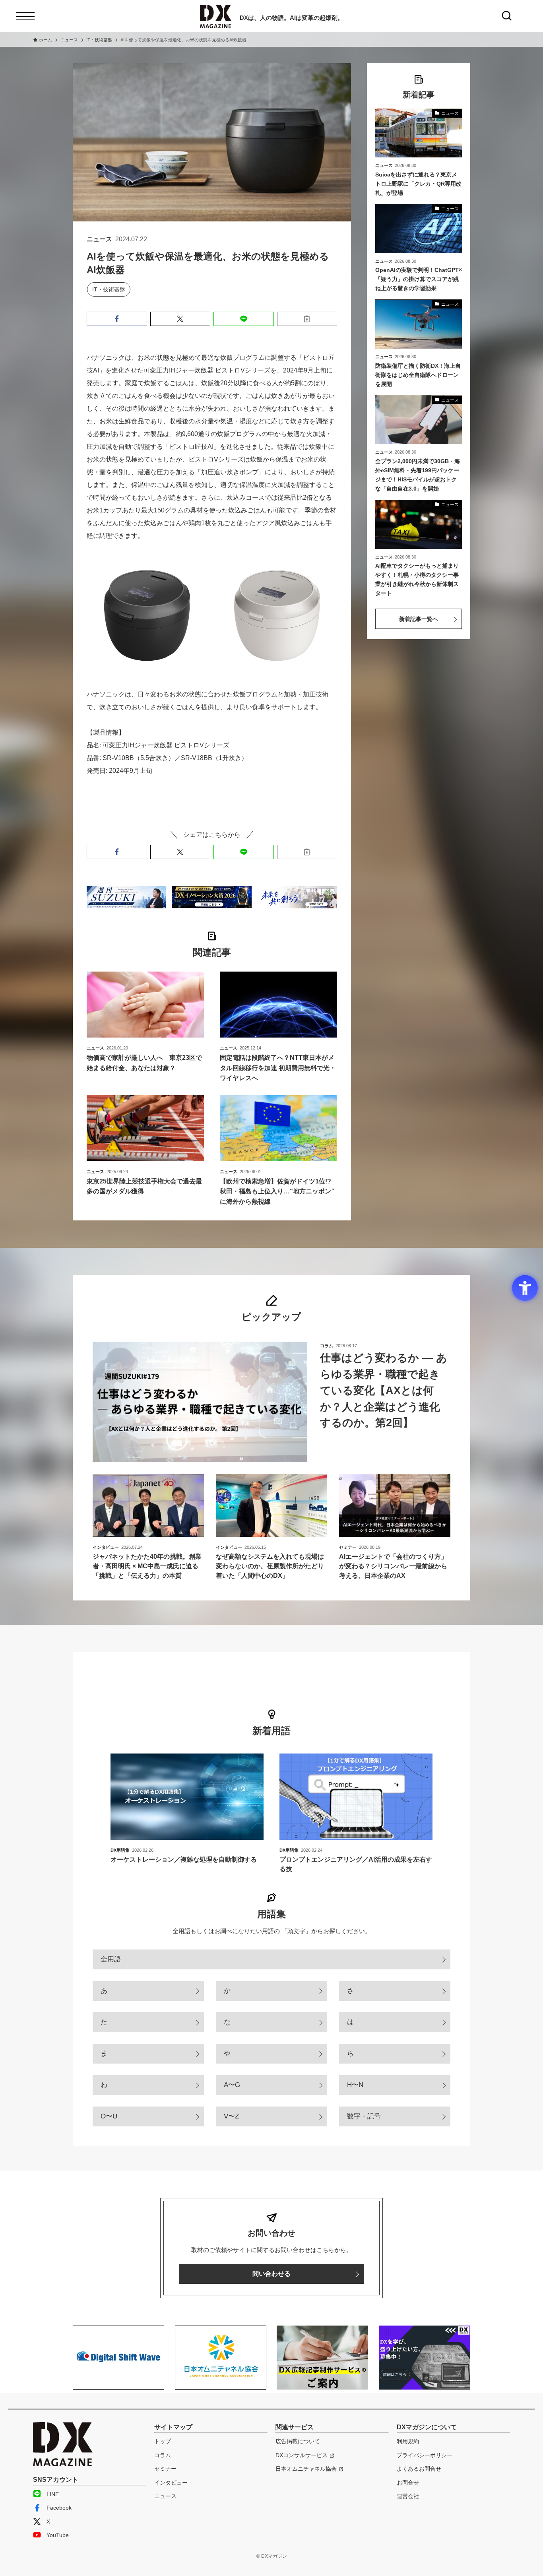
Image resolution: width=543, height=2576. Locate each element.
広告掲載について (298, 2441)
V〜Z (231, 2116)
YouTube (58, 2535)
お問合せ (408, 2483)
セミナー (165, 2469)
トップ (163, 2441)
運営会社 (408, 2496)
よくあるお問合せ (419, 2469)
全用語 (111, 1959)
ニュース (165, 2496)
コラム (163, 2455)
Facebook (59, 2508)
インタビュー (171, 2483)
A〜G (232, 2085)
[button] (117, 319)
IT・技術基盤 (109, 289)
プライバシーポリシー (425, 2455)
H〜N (355, 2085)
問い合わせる (271, 2274)
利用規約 (408, 2441)
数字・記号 (364, 2116)
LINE (53, 2494)
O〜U (109, 2116)
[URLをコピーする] (307, 319)
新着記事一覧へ (419, 619)
